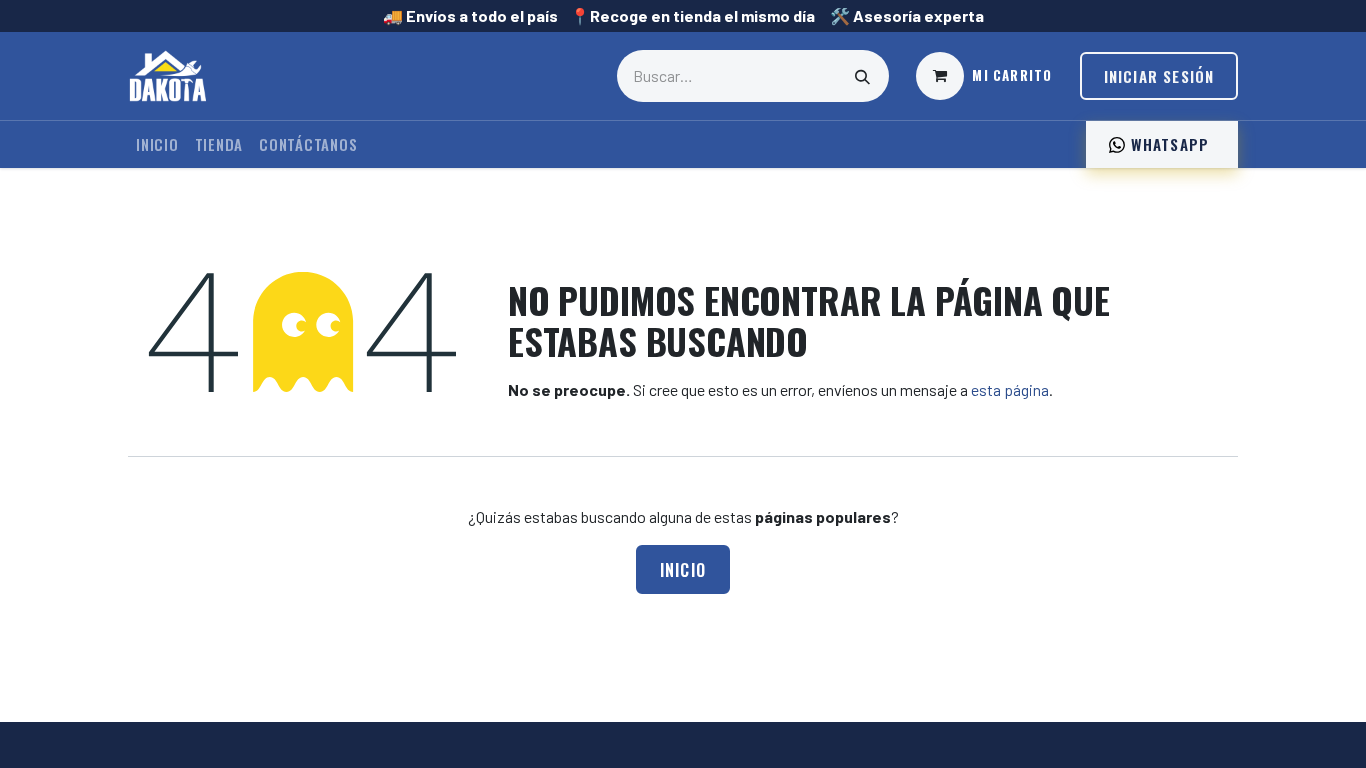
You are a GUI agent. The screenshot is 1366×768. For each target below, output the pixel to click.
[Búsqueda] (863, 76)
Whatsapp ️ (1169, 144)
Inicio (683, 570)
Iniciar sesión (1159, 76)
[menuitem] (157, 144)
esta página (1010, 389)
